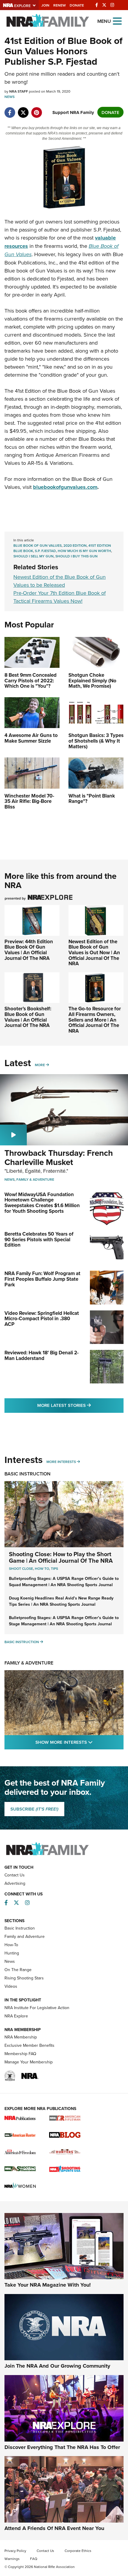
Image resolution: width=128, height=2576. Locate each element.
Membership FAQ (20, 2054)
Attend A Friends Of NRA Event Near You (54, 2528)
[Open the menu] (117, 21)
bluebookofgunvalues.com (65, 487)
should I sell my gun (33, 556)
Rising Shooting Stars (24, 1978)
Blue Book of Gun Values (38, 545)
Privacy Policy (15, 2551)
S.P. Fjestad (45, 551)
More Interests (61, 1462)
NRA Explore (16, 2016)
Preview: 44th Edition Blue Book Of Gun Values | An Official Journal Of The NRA (29, 950)
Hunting (12, 1953)
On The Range (18, 1970)
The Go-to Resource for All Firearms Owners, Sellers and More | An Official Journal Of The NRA (95, 1020)
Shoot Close (21, 1568)
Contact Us (15, 1875)
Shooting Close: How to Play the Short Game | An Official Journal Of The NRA (61, 1557)
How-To (11, 1945)
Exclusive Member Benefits (29, 2045)
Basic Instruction (28, 1474)
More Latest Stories (80, 1405)
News (10, 97)
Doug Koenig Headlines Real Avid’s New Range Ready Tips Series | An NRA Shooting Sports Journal (61, 1601)
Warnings (12, 2559)
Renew (60, 5)
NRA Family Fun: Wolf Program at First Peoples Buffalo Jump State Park (42, 1279)
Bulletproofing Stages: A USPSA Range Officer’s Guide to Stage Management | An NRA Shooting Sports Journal (64, 1621)
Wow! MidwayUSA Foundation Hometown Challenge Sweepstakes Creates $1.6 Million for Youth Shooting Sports (42, 1203)
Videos (11, 1986)
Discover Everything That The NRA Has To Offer (62, 2447)
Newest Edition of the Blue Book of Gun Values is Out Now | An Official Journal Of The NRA (94, 953)
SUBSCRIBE (34, 1809)
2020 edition (75, 545)
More (40, 1065)
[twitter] (23, 109)
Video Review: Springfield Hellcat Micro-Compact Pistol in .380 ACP (42, 1319)
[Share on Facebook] (10, 109)
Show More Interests (79, 1742)
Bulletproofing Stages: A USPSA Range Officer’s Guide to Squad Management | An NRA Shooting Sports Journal (64, 1582)
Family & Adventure (35, 1179)
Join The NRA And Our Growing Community (57, 2366)
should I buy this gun (77, 556)
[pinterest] (36, 109)
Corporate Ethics (78, 2551)
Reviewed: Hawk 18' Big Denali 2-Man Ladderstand (42, 1355)
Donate (77, 5)
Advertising (15, 1883)
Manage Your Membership (29, 2062)
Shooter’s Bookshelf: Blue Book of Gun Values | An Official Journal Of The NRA (28, 1017)
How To (42, 1568)
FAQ (34, 2559)
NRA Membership (21, 2037)
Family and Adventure (25, 1936)
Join (45, 5)
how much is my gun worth (84, 551)
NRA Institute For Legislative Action (37, 2008)
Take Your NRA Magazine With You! (48, 2285)
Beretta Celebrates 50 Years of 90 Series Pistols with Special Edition (39, 1239)
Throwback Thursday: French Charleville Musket (59, 1157)
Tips (54, 1568)
